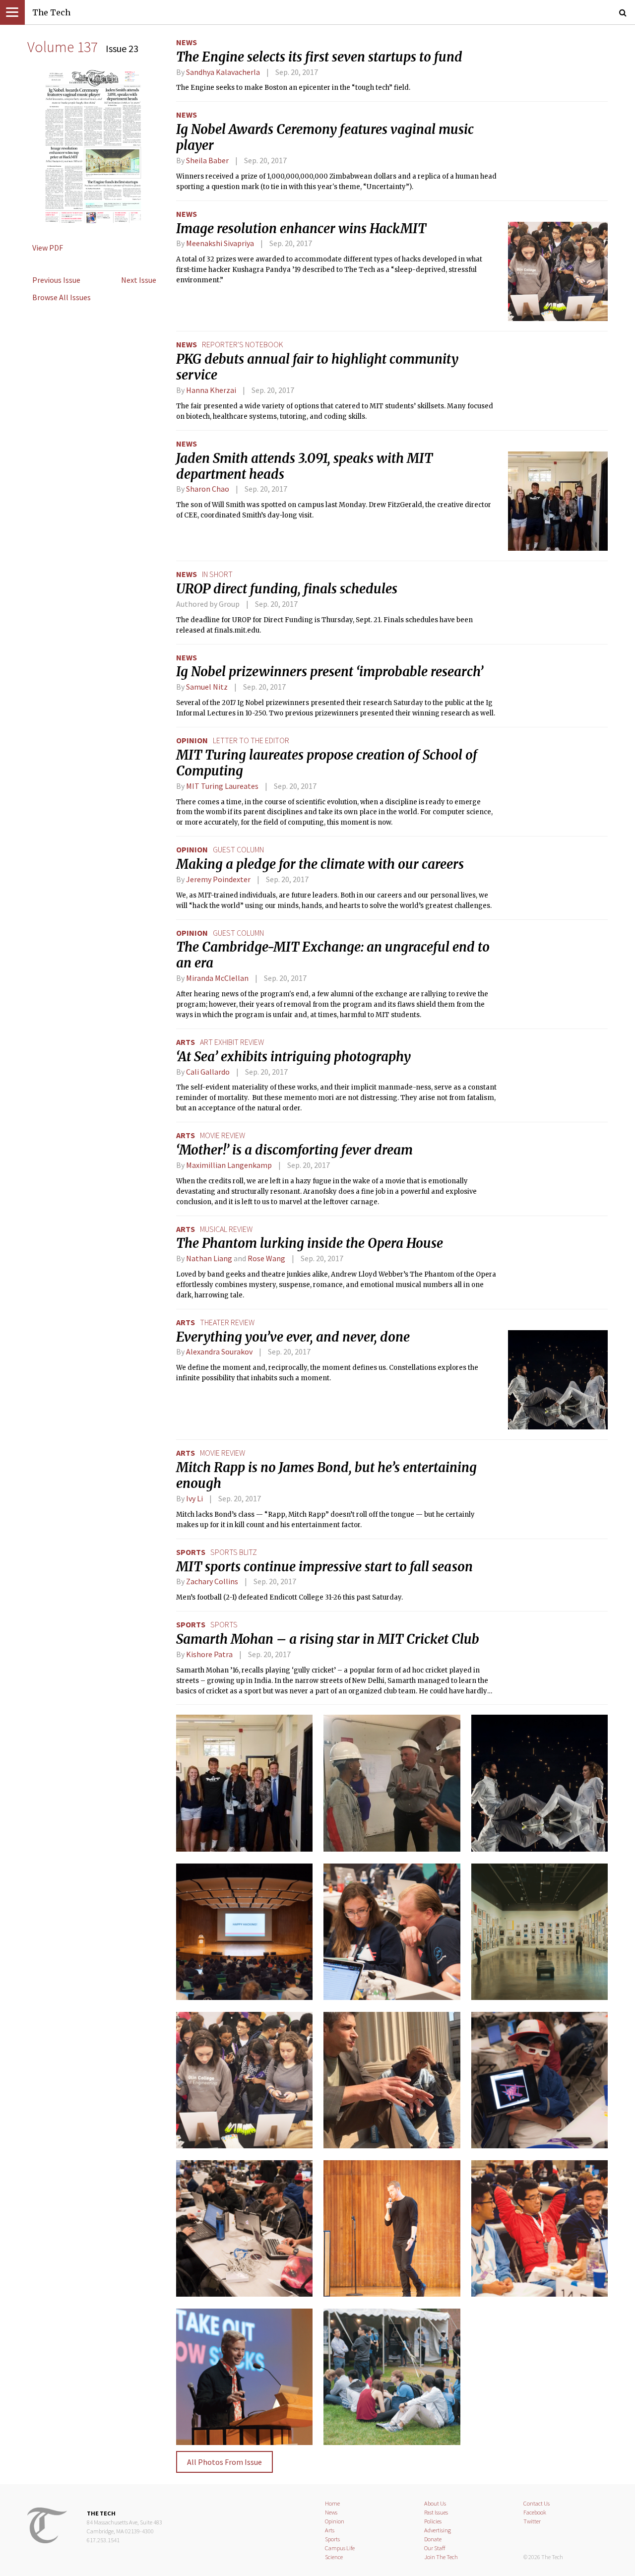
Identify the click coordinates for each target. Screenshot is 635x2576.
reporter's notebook (243, 344)
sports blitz (234, 1552)
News (187, 42)
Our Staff (435, 2548)
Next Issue (139, 280)
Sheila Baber (207, 160)
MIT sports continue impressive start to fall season (324, 1567)
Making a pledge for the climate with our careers (320, 864)
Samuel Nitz (207, 687)
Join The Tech (441, 2557)
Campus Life (340, 2548)
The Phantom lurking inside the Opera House (310, 1243)
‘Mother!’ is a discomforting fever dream (294, 1150)
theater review (227, 1322)
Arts (186, 1042)
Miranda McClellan (217, 978)
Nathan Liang (209, 1258)
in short (217, 574)
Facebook (535, 2512)
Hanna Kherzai (211, 390)
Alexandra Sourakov (219, 1352)
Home (332, 2503)
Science (334, 2557)
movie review (222, 1135)
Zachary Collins (212, 1581)
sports (224, 1624)
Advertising (438, 2530)
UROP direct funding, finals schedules (287, 589)
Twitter (532, 2521)
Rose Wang (266, 1258)
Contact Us (537, 2503)
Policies (433, 2521)
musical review (226, 1229)
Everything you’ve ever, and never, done (293, 1337)
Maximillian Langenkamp (229, 1165)
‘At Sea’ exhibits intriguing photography (293, 1057)
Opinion (192, 740)
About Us (435, 2503)
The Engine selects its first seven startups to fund (319, 57)
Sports (191, 1552)
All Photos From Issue (224, 2462)
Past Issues (436, 2512)
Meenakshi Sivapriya (220, 243)
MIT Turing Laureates (222, 786)
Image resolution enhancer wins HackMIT (301, 229)
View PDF (48, 248)
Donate (433, 2539)
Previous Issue (56, 280)
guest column (238, 849)
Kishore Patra (209, 1654)
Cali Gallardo (208, 1072)
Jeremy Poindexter (218, 879)
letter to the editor (251, 740)
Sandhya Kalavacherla (223, 72)
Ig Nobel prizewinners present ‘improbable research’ (330, 672)
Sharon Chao (208, 489)
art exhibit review (232, 1042)
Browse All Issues (62, 297)
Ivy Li (194, 1498)
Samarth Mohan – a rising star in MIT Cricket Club (328, 1639)
